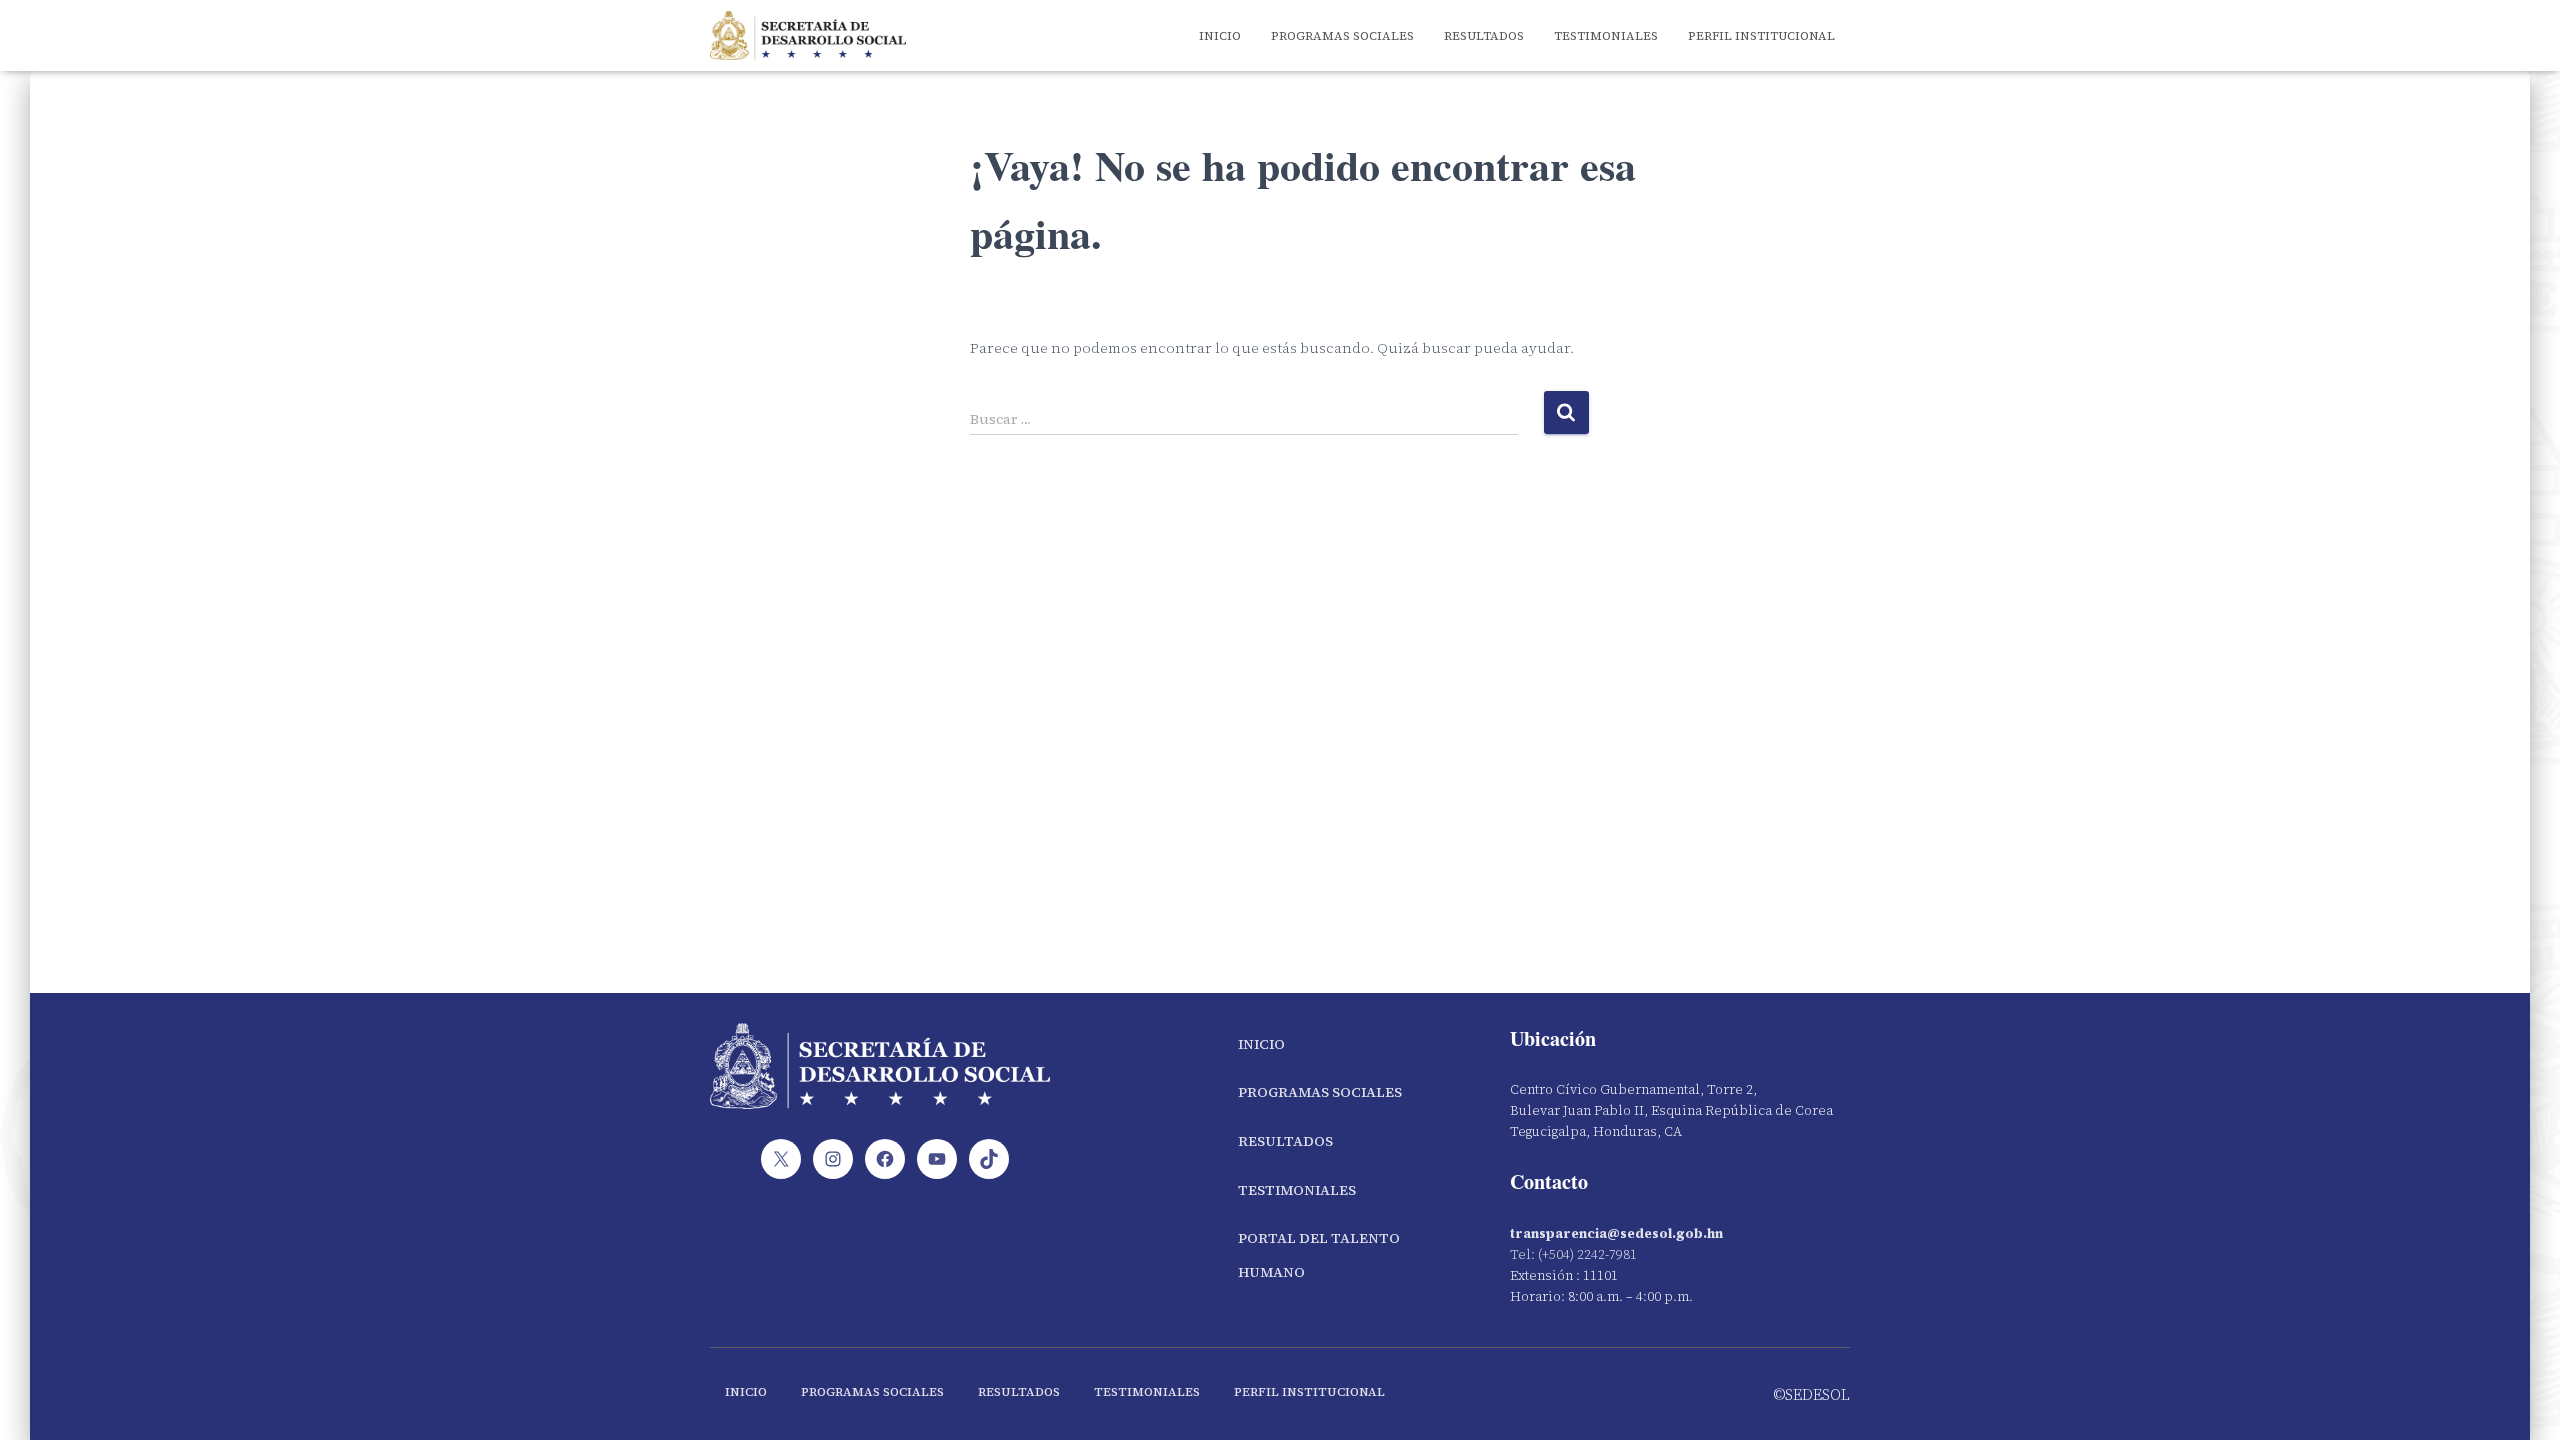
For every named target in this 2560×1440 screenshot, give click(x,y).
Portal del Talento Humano (1319, 1255)
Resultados (1484, 36)
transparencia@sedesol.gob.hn (1616, 1233)
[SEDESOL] (808, 36)
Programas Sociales (1342, 36)
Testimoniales (1606, 36)
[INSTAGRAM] (833, 1159)
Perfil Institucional (1761, 36)
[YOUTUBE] (937, 1159)
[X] (781, 1159)
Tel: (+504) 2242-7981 (1573, 1254)
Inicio (1220, 36)
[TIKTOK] (989, 1159)
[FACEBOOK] (885, 1159)
